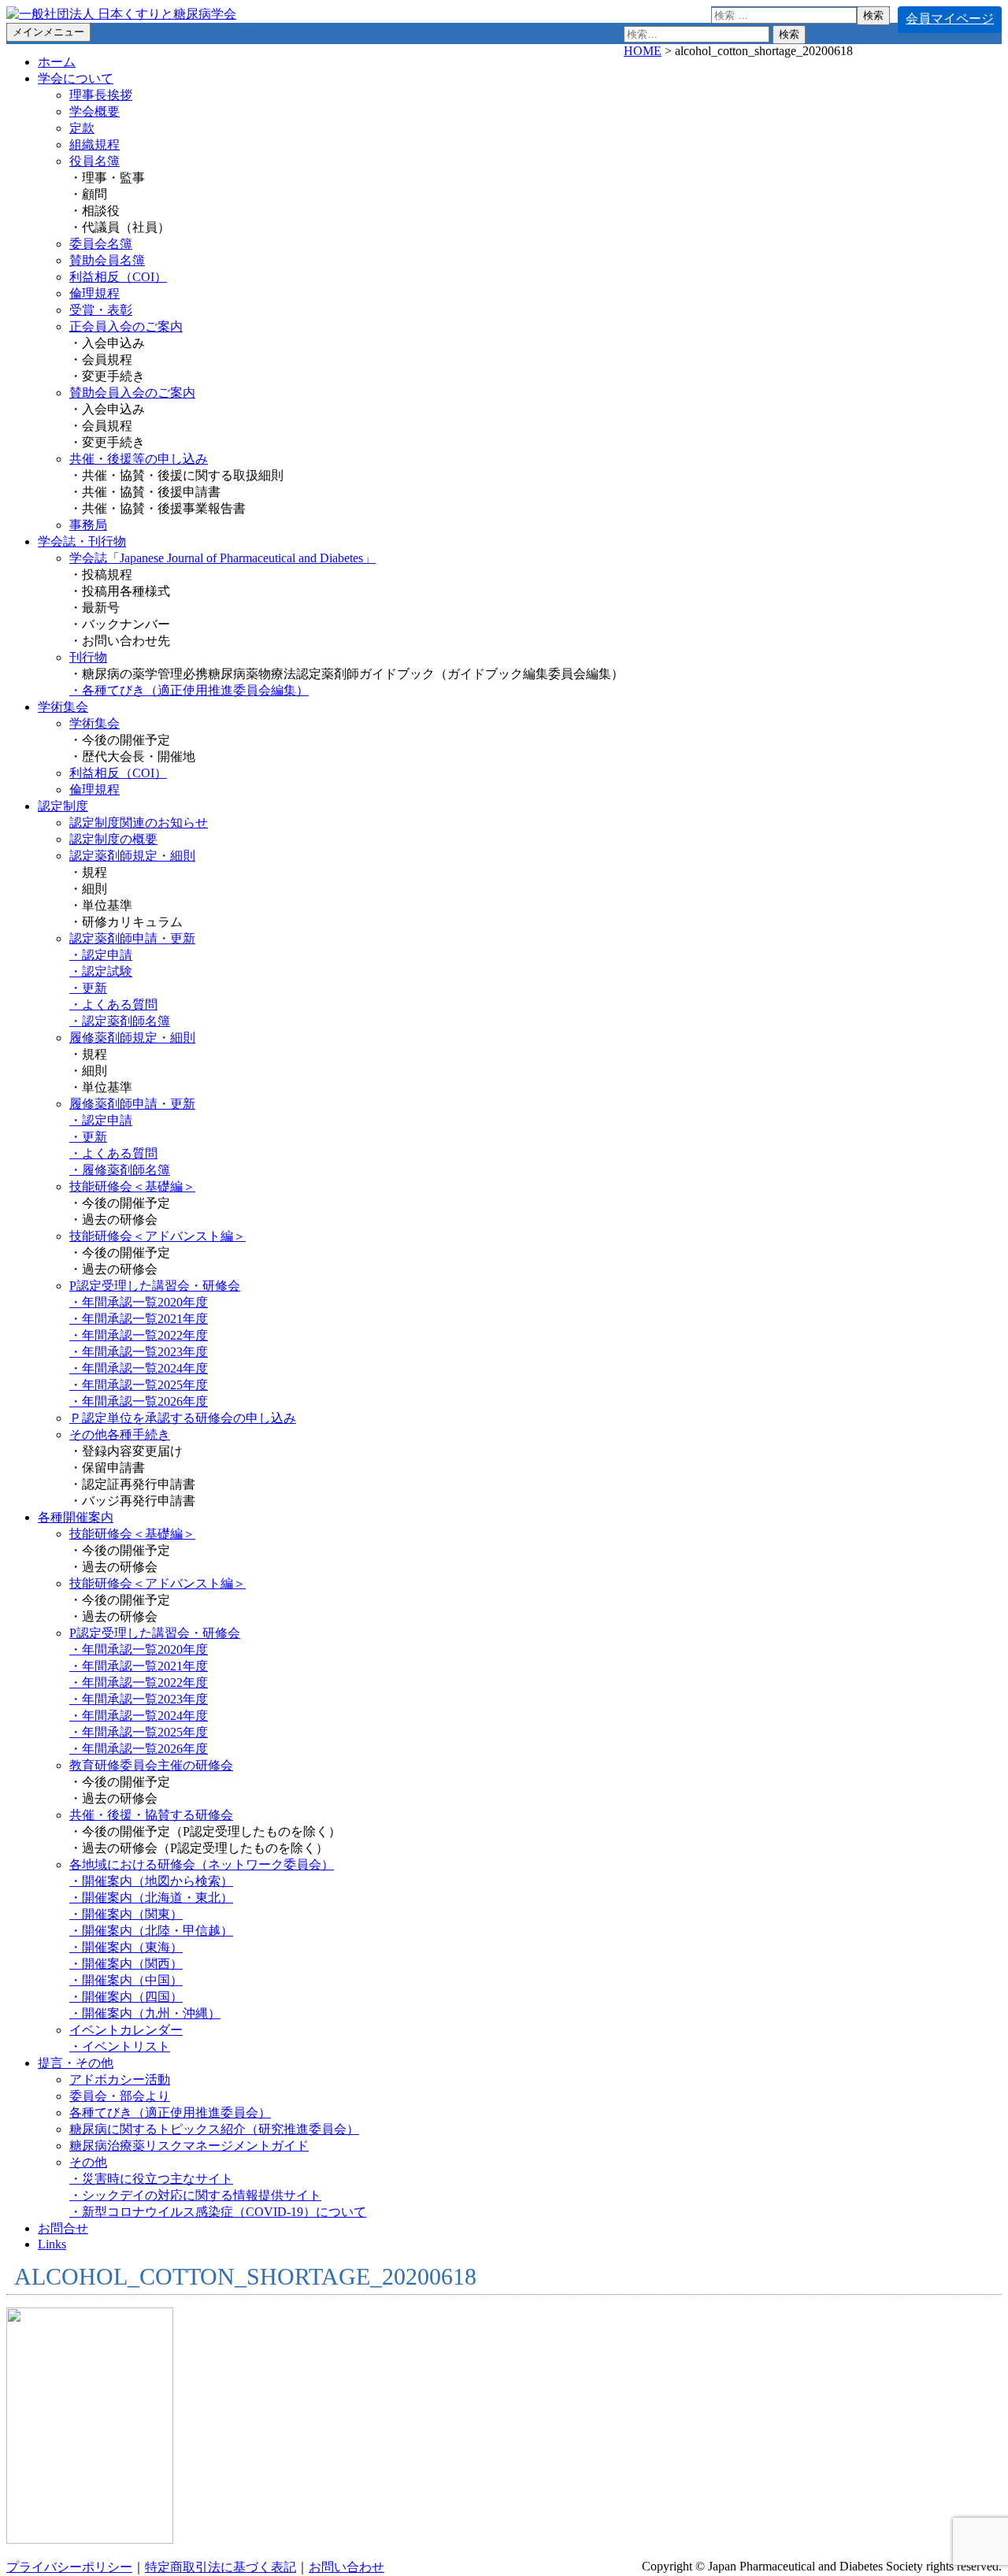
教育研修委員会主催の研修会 (151, 1765)
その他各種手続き (120, 1434)
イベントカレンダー (126, 2030)
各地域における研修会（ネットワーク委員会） (202, 1864)
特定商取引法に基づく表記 (220, 2567)
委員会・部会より (120, 2096)
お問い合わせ (346, 2567)
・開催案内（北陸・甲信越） (151, 1931)
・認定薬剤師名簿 (120, 1021)
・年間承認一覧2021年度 (139, 1319)
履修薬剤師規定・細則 (132, 1038)
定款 (82, 128)
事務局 (88, 525)
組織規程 (94, 145)
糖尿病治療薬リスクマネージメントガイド (189, 2146)
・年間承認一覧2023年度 (139, 1352)
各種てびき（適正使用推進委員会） (170, 2113)
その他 (88, 2162)
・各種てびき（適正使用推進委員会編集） (189, 690)
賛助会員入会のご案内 (132, 393)
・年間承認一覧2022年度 (139, 1335)
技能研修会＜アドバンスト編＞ (157, 1236)
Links (52, 2244)
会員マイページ (950, 19)
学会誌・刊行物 (82, 541)
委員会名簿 (101, 244)
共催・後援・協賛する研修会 (151, 1815)
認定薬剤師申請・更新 (132, 938)
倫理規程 (94, 293)
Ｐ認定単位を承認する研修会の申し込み (183, 1418)
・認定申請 (101, 955)
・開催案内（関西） (126, 1964)
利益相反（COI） (118, 277)
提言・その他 (76, 2063)
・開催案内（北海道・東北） (151, 1898)
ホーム (57, 62)
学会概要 (94, 111)
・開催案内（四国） (126, 1997)
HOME (643, 51)
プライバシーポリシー (69, 2567)
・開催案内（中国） (126, 1980)
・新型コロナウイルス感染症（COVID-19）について (218, 2212)
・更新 (88, 988)
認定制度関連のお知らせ (139, 823)
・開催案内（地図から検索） (151, 1881)
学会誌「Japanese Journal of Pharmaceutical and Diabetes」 (222, 558)
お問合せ (63, 2228)
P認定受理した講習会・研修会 (155, 1286)
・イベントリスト (120, 2046)
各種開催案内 (76, 1517)
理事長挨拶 (101, 95)
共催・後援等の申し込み (139, 459)
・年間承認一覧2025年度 (139, 1385)
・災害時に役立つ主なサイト (151, 2179)
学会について (76, 78)
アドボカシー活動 (120, 2079)
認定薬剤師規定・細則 (132, 856)
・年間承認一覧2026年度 (139, 1401)
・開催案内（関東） (126, 1914)
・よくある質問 (113, 1004)
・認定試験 (101, 971)
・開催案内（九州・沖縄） (145, 2013)
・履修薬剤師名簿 (120, 1170)
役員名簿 (94, 161)
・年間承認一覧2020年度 (139, 1302)
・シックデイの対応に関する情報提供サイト (195, 2195)
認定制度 (63, 806)
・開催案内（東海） (126, 1947)
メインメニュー (48, 32)
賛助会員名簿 (107, 260)
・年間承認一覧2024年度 (139, 1368)
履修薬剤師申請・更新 (132, 1104)
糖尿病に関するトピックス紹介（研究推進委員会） (214, 2129)
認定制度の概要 (113, 839)
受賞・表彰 (101, 310)
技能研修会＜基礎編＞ (132, 1186)
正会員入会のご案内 (126, 326)
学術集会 (63, 707)
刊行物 (88, 657)
